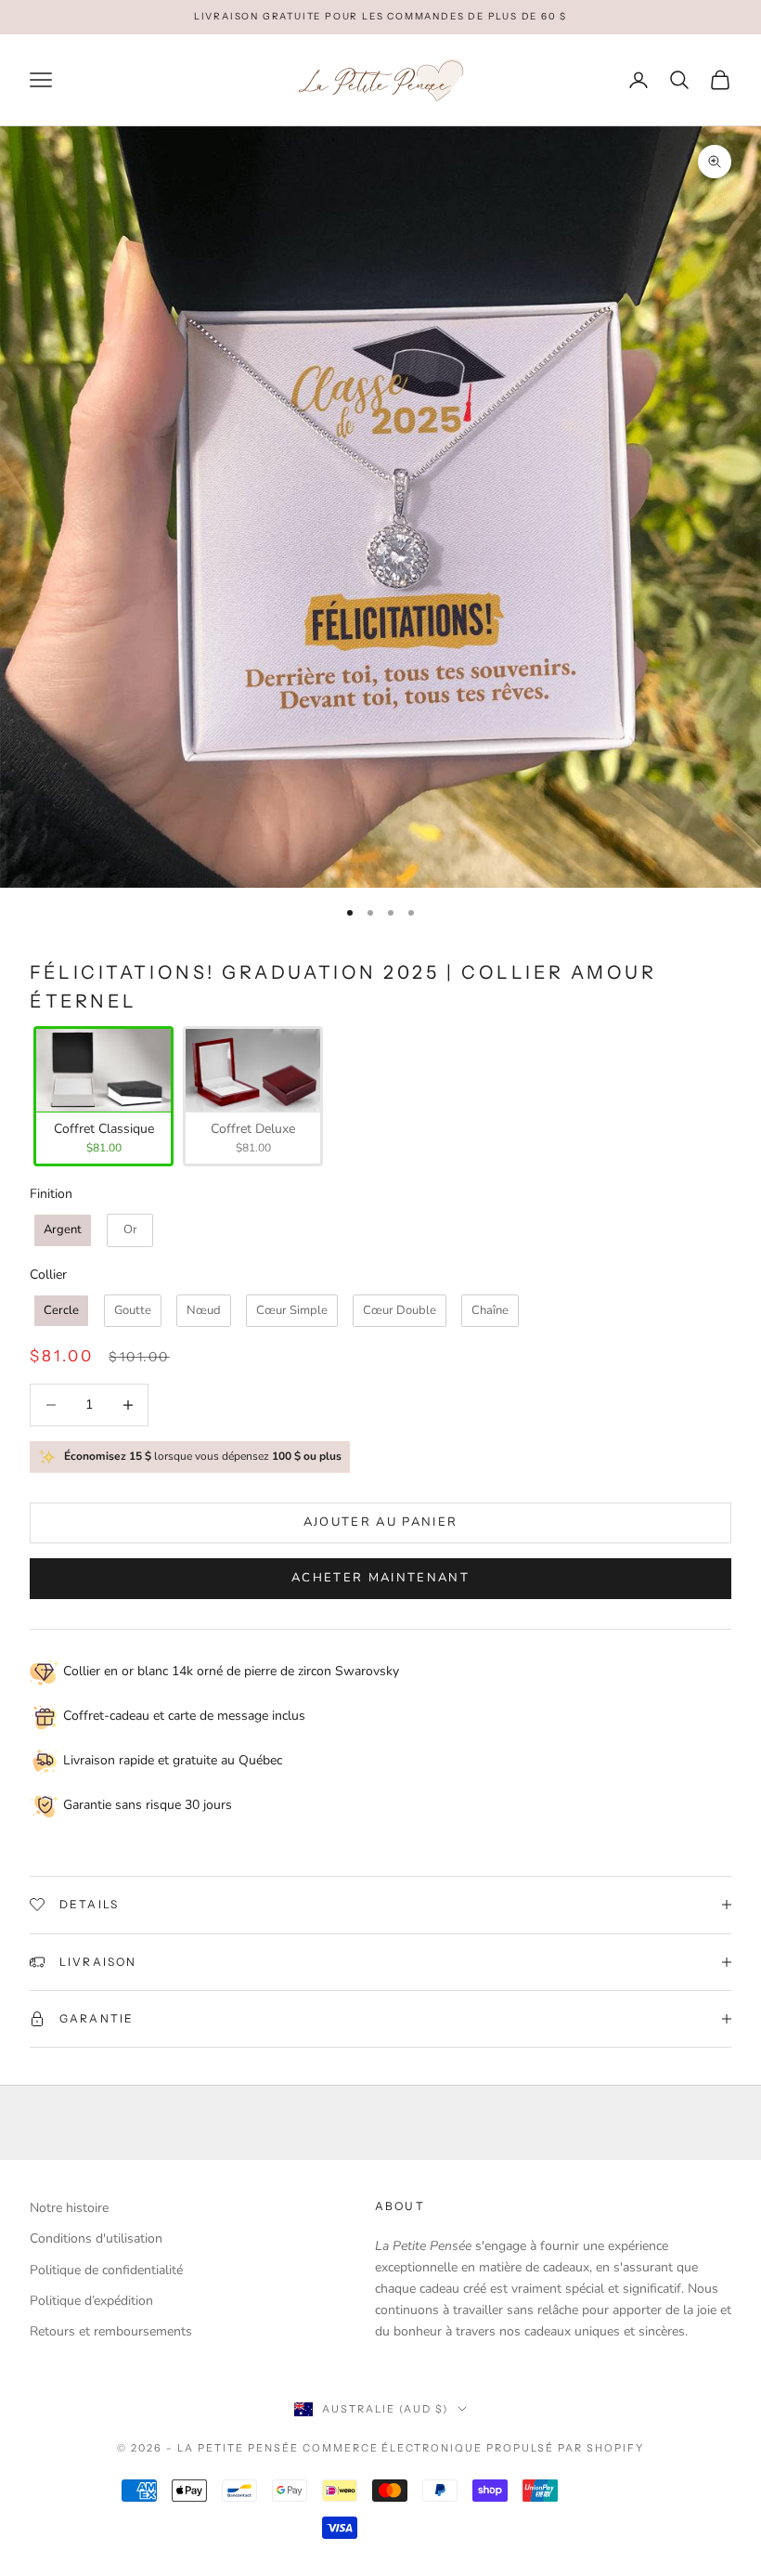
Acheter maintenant (380, 1578)
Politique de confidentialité (106, 2270)
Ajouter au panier (381, 1522)
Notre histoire (69, 2208)
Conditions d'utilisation (96, 2238)
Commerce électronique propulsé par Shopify (473, 2448)
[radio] (102, 1096)
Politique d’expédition (91, 2301)
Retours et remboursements (111, 2331)
